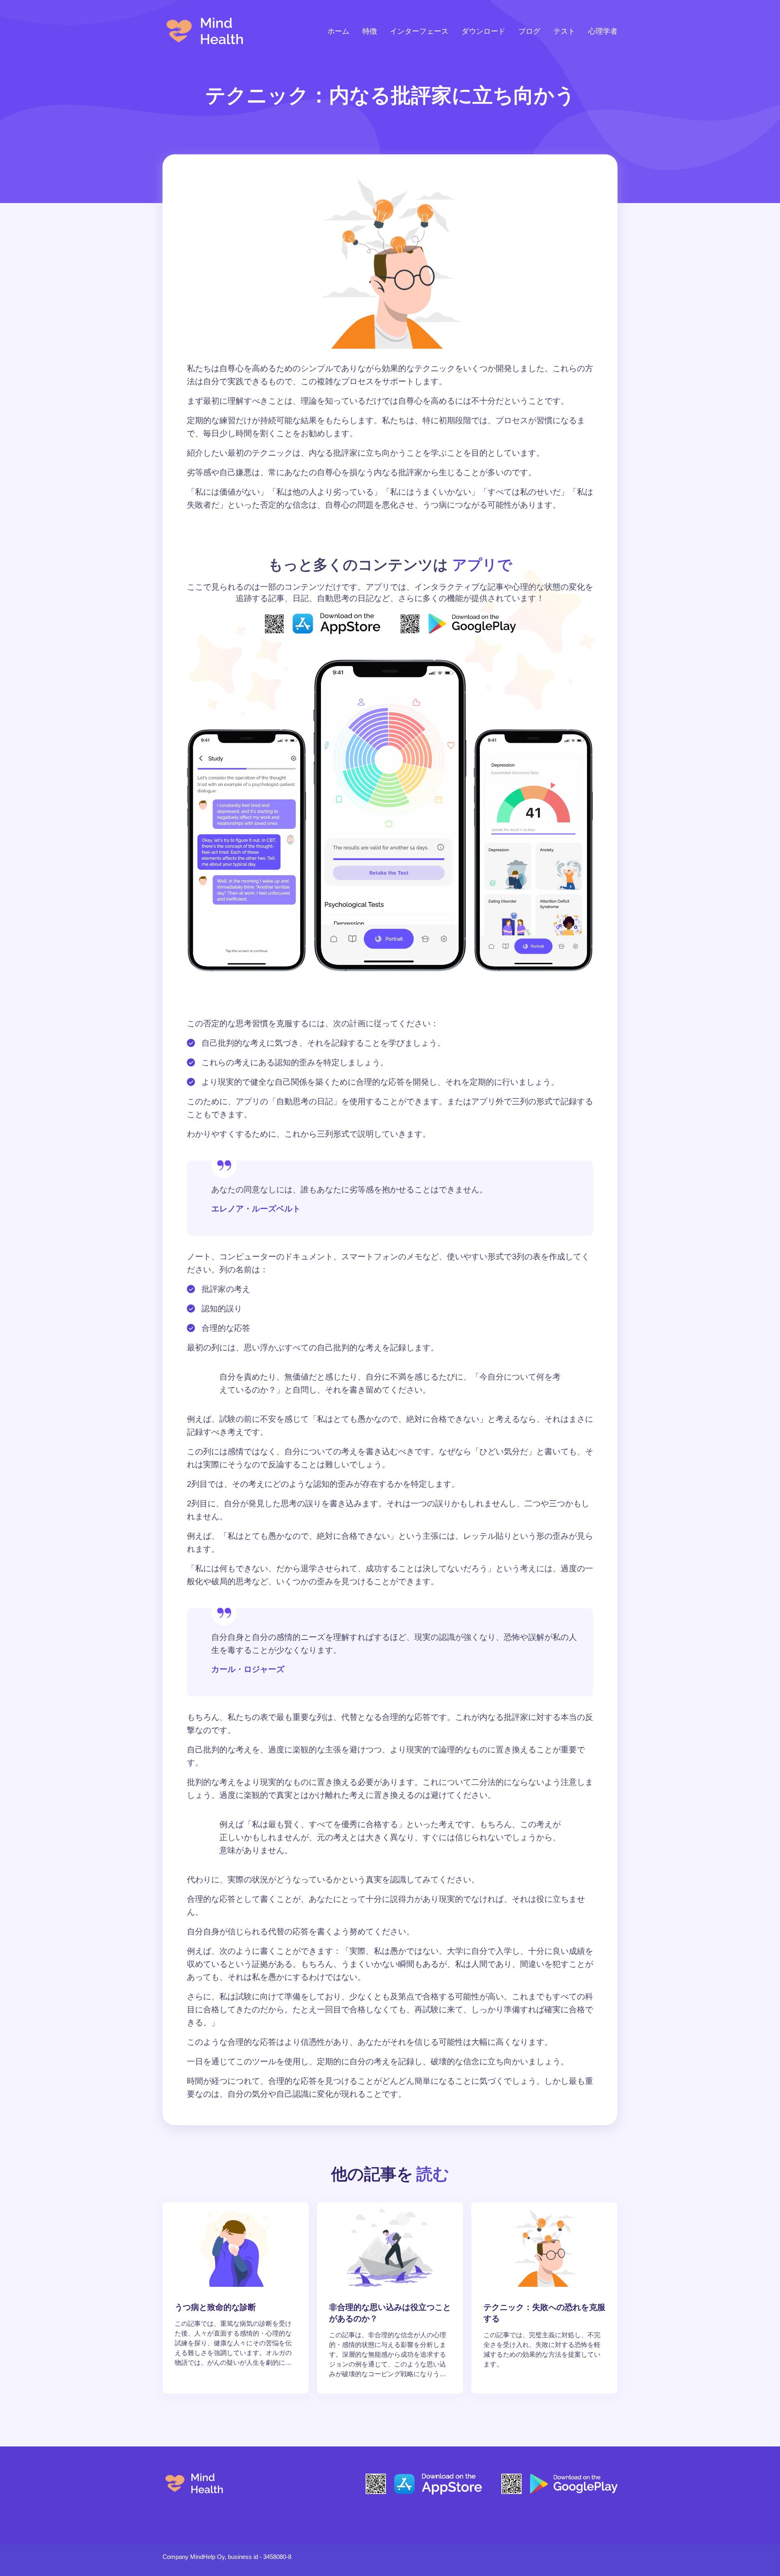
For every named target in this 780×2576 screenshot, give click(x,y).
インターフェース (419, 31)
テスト (564, 31)
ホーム (338, 31)
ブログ (529, 31)
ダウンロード (483, 31)
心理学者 (603, 31)
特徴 (370, 31)
